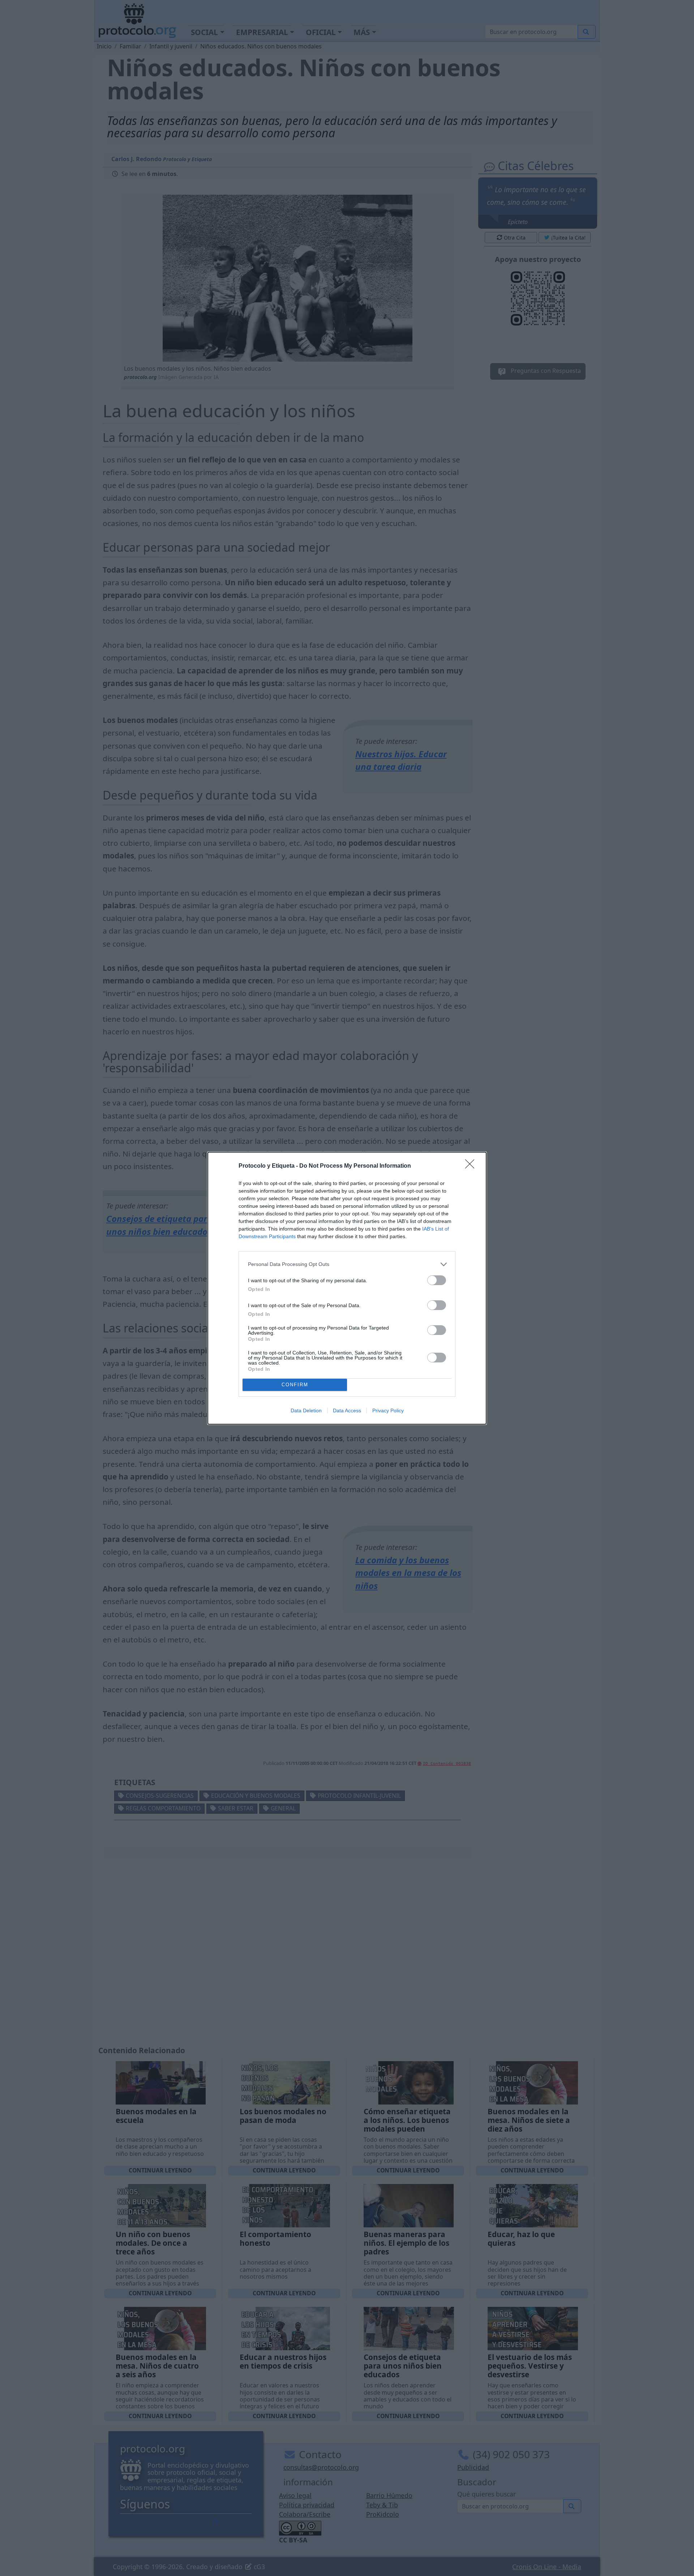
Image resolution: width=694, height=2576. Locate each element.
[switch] (437, 1280)
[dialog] (347, 1288)
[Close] (472, 1166)
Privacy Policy (388, 1410)
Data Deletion (306, 1410)
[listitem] (347, 1264)
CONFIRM (295, 1385)
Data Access (347, 1410)
